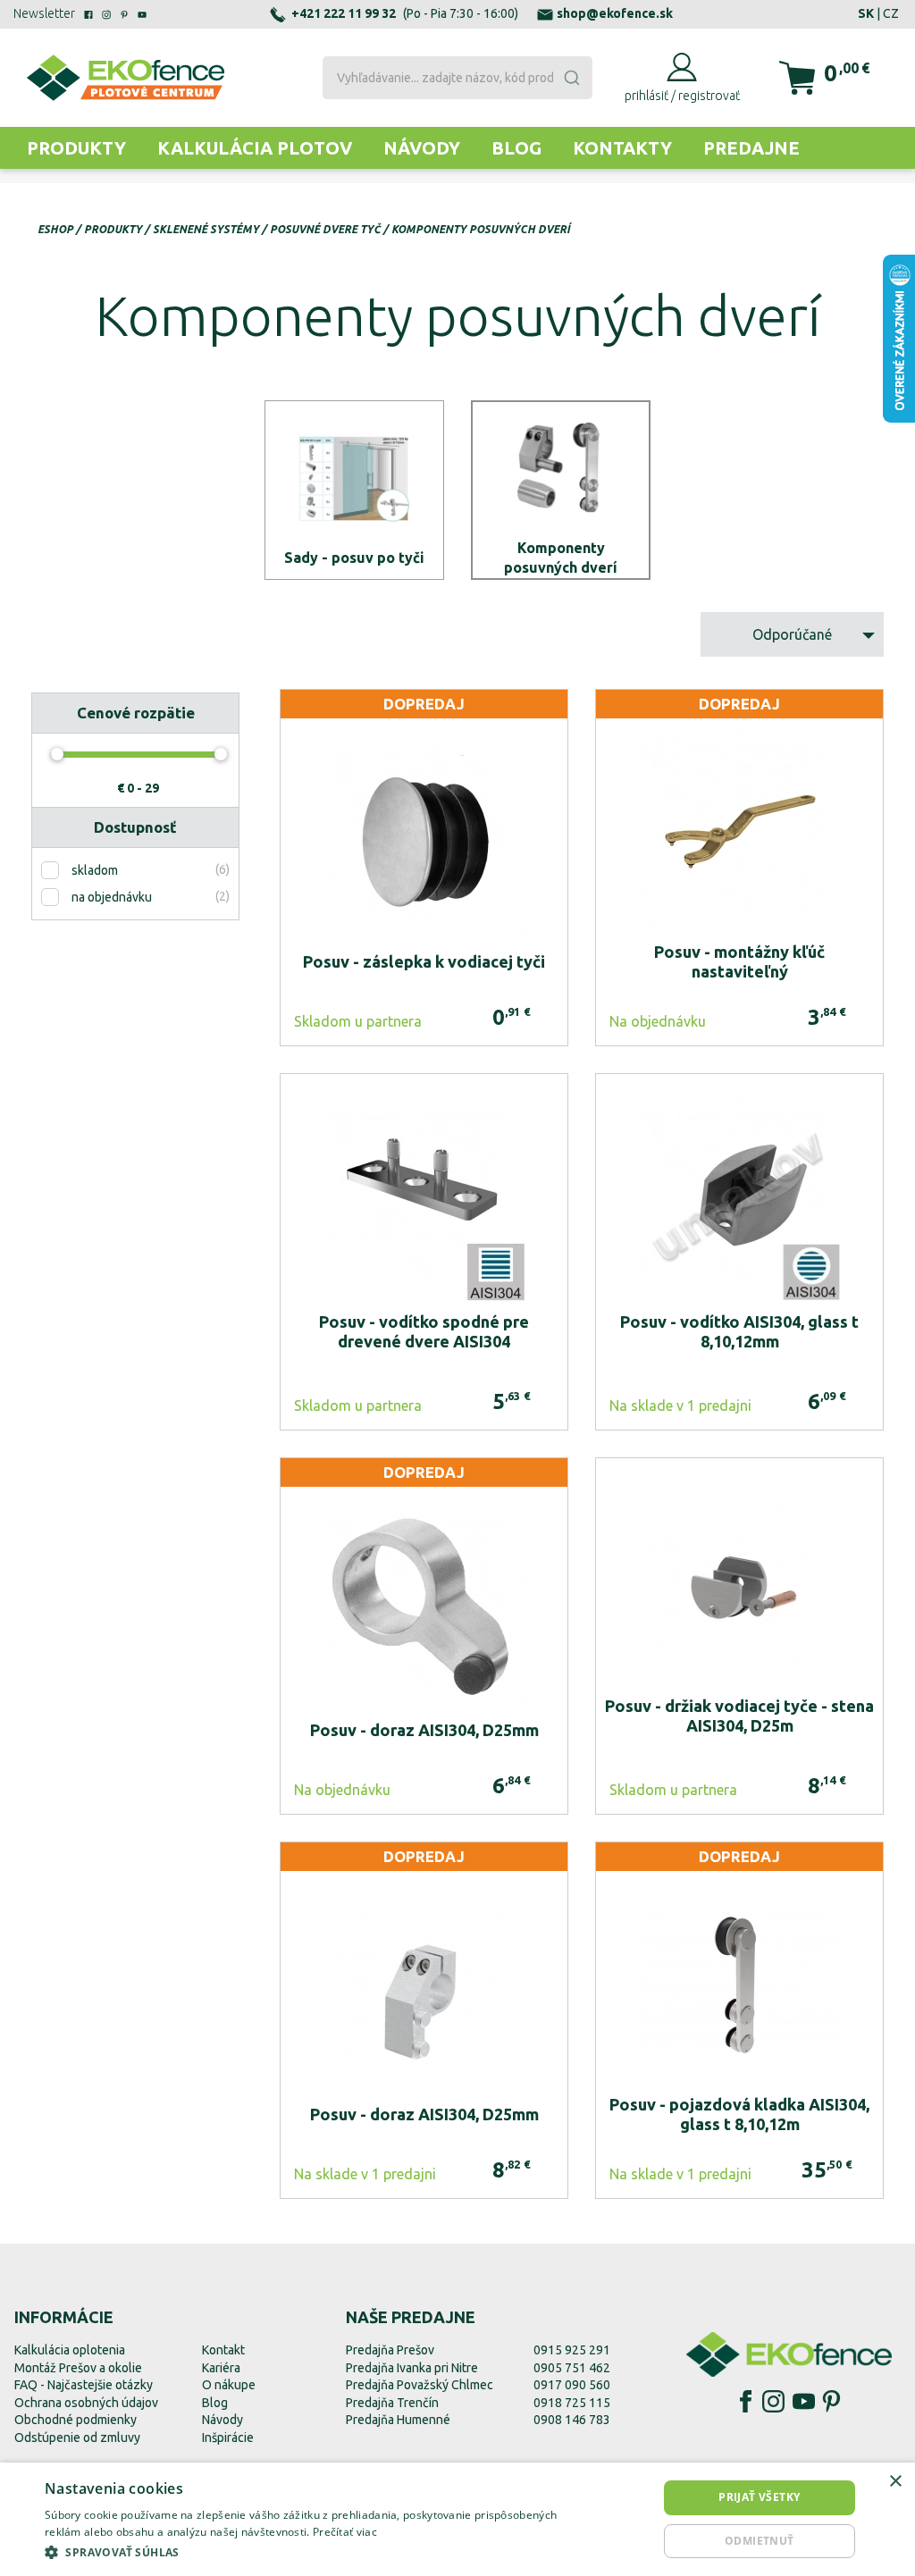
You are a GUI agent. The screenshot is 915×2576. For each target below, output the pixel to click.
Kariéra (221, 2368)
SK (866, 13)
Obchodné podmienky (76, 2420)
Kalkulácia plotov (255, 148)
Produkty (76, 148)
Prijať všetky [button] (759, 2497)
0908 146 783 (572, 2420)
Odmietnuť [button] (760, 2541)
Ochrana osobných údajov (86, 2403)
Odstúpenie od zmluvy (77, 2438)
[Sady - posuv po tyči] (354, 490)
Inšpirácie (228, 2438)
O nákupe (229, 2385)
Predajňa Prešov (390, 2350)
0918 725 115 (572, 2403)
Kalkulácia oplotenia (70, 2350)
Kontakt (223, 2350)
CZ (891, 13)
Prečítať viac (345, 2532)
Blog (516, 148)
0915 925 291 (572, 2350)
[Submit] (575, 78)
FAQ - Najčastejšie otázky (84, 2385)
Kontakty (622, 148)
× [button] (895, 2482)
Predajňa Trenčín (392, 2403)
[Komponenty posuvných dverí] (561, 490)
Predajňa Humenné (398, 2420)
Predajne (751, 148)
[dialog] (457, 2519)
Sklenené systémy (206, 229)
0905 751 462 (572, 2368)
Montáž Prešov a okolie (78, 2368)
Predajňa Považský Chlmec (420, 2385)
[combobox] (457, 78)
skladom (95, 870)
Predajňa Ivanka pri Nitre (412, 2368)
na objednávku (112, 897)
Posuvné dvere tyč (325, 229)
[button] (310, 2552)
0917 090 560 (572, 2385)
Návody (422, 148)
